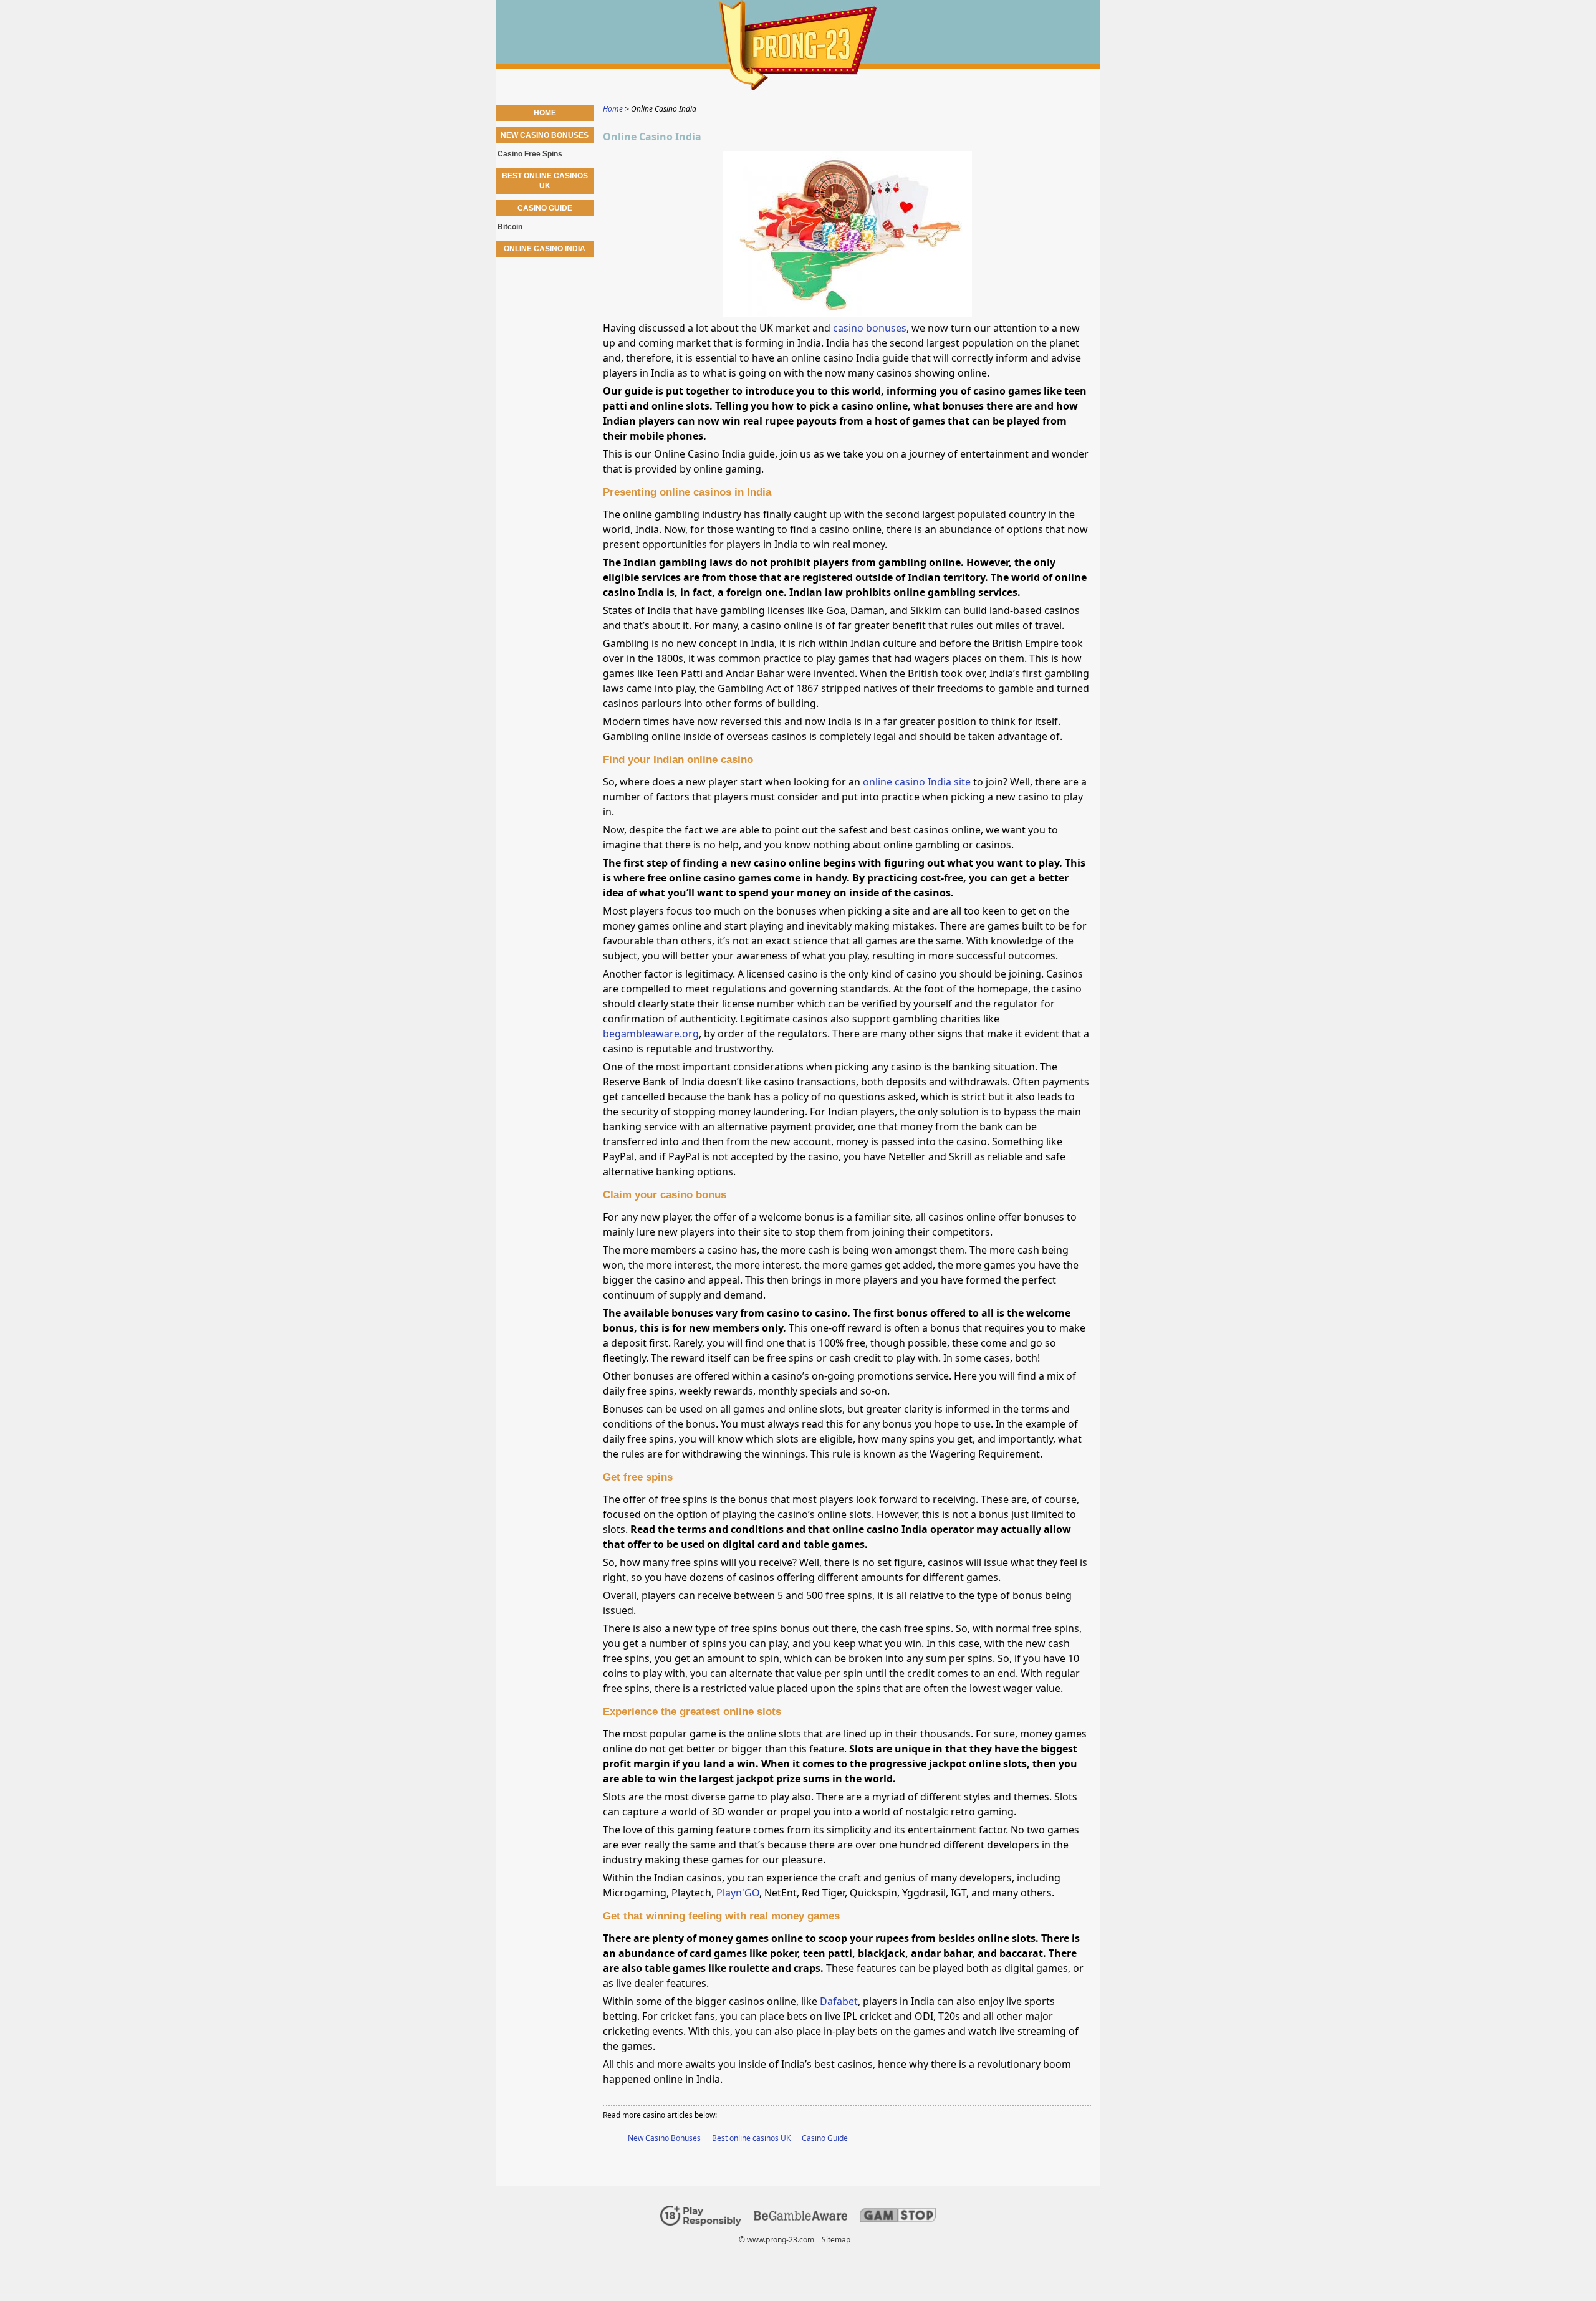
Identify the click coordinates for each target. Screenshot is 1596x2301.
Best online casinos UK (751, 2138)
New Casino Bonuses (664, 2138)
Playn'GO (738, 1893)
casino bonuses (870, 328)
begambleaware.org (651, 1034)
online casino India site (917, 782)
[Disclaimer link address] (800, 2218)
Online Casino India (545, 249)
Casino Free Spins (530, 154)
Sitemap (836, 2240)
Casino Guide (825, 2138)
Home (545, 113)
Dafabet (839, 2001)
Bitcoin (510, 227)
